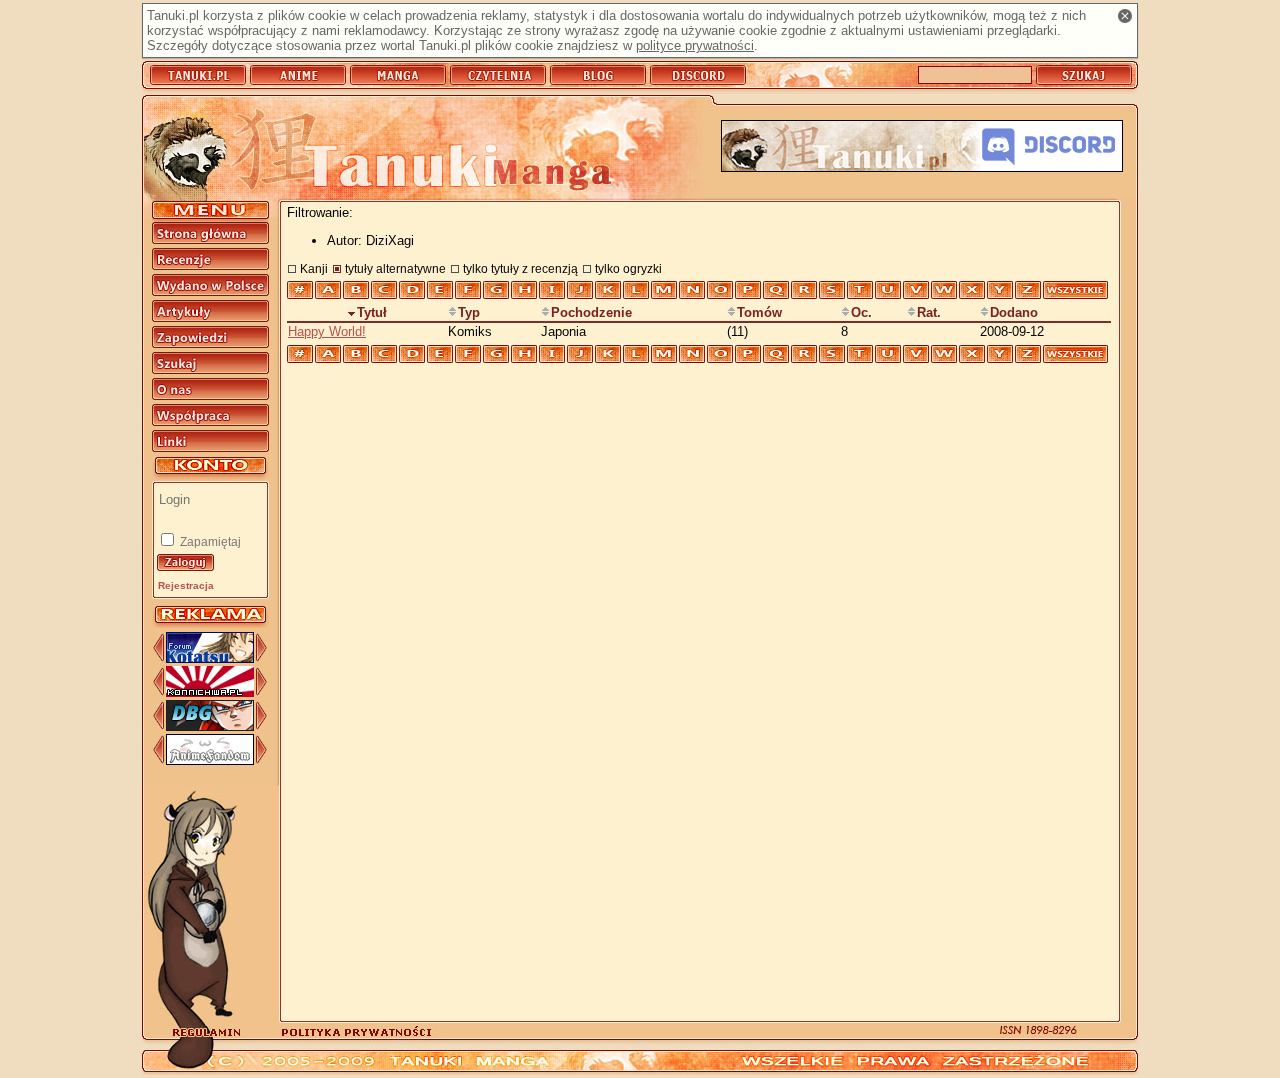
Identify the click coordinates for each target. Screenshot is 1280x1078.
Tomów (759, 312)
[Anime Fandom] (210, 760)
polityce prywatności (695, 45)
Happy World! (327, 331)
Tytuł (372, 312)
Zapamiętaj (209, 542)
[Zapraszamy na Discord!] (922, 147)
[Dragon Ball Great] (210, 726)
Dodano (1014, 312)
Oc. (861, 312)
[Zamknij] (1125, 16)
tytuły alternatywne (395, 268)
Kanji (314, 268)
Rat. (929, 312)
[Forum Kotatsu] (210, 658)
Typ (469, 312)
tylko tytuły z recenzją (520, 268)
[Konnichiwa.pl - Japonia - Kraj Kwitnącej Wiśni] (210, 692)
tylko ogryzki (628, 268)
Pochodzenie (591, 312)
